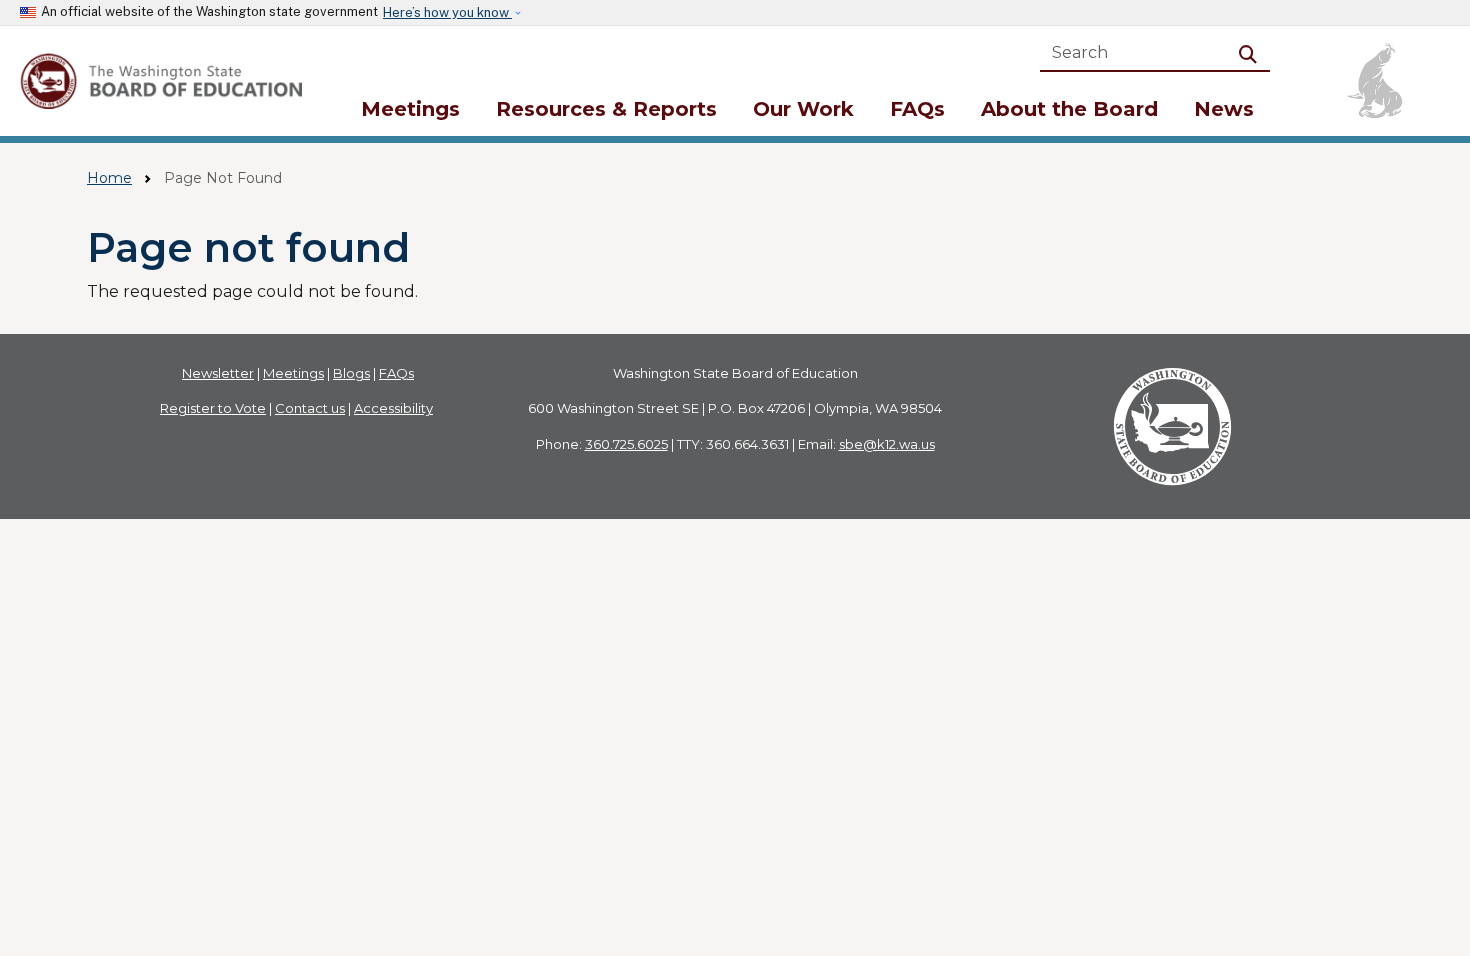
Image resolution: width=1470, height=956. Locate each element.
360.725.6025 (626, 444)
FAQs (917, 109)
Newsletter (218, 373)
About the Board (1069, 109)
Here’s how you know (447, 12)
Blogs (351, 373)
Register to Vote (213, 408)
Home (109, 178)
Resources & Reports (606, 109)
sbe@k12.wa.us (887, 444)
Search (1252, 52)
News (1224, 109)
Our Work (803, 109)
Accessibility (393, 408)
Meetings (410, 109)
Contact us (310, 408)
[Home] (164, 81)
